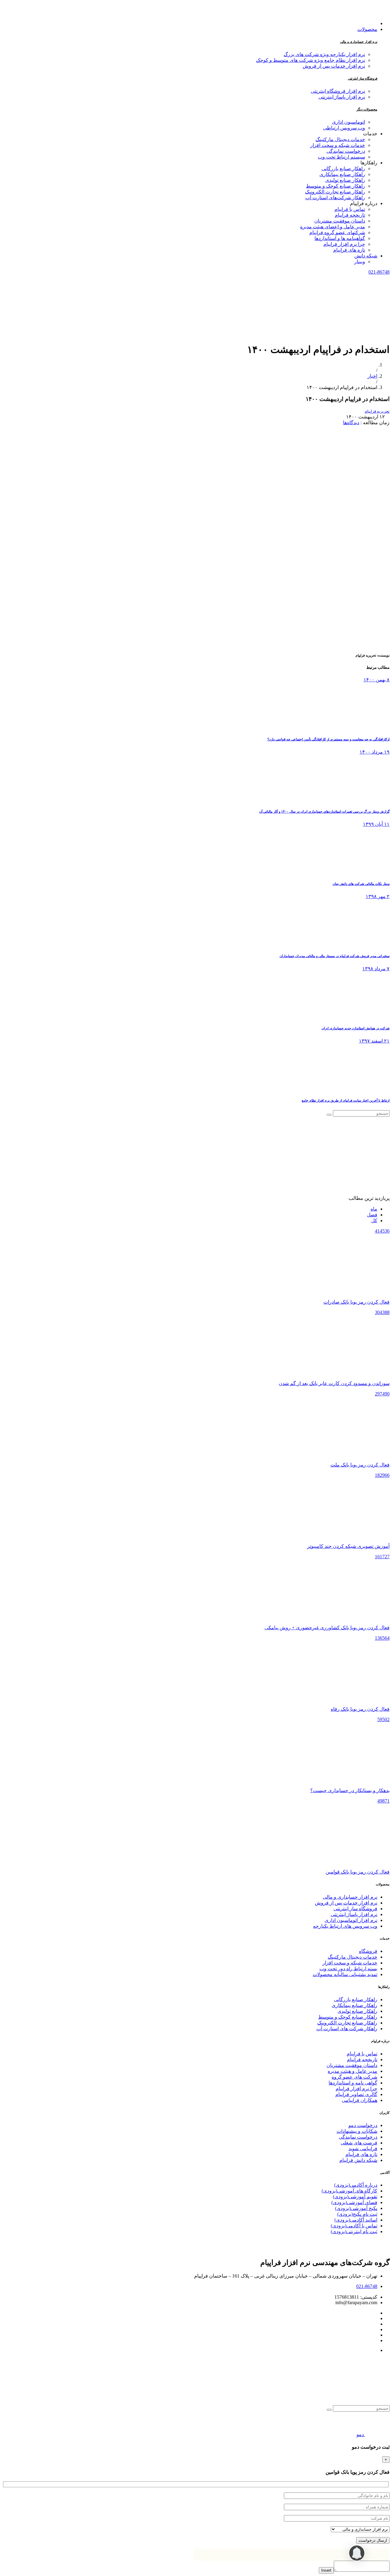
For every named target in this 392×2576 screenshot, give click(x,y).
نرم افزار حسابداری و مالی (359, 42)
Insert (326, 2570)
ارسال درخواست (373, 2540)
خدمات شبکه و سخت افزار (350, 1963)
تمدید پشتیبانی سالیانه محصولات (345, 1974)
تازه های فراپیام (361, 2154)
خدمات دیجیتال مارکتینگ (352, 1957)
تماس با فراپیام (362, 2054)
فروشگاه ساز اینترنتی (363, 78)
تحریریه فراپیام (377, 411)
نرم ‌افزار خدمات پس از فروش (346, 1903)
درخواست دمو (363, 2125)
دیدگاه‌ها (351, 423)
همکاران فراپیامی (360, 2100)
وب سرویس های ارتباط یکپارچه (345, 1926)
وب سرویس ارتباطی (344, 128)
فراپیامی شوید (363, 2149)
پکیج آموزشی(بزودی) (356, 2208)
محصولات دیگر (367, 109)
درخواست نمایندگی (358, 2137)
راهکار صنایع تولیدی (357, 2011)
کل (374, 1221)
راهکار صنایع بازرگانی (356, 1999)
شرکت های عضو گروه (354, 2077)
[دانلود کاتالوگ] (377, 2434)
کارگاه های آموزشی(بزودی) (349, 2191)
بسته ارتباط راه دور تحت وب (348, 1969)
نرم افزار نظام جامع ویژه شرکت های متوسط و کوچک (311, 60)
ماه (374, 1209)
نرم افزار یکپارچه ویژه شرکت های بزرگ (324, 54)
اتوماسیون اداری (349, 122)
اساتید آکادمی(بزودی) (356, 2220)
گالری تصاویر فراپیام (356, 2094)
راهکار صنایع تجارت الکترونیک (347, 2023)
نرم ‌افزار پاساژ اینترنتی (354, 1914)
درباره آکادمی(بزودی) (356, 2185)
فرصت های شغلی (359, 2143)
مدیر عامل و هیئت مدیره (352, 2071)
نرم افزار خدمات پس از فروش (334, 66)
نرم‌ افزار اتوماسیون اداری (351, 1920)
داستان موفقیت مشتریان (352, 2065)
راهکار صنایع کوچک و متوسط (348, 2017)
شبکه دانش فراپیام (358, 2160)
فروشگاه (368, 1951)
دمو (360, 2434)
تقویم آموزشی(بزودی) (355, 2197)
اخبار (372, 376)
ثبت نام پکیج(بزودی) (357, 2214)
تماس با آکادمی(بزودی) (354, 2226)
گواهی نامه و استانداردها (353, 2083)
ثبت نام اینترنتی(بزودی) (354, 2232)
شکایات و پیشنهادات (357, 2131)
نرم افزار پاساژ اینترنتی (342, 97)
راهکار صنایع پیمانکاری (354, 2005)
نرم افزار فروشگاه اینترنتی (338, 91)
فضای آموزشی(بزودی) (354, 2202)
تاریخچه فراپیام (362, 2059)
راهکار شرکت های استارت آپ (347, 2029)
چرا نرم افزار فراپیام (356, 2089)
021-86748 (379, 272)
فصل (372, 1215)
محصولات (367, 29)
